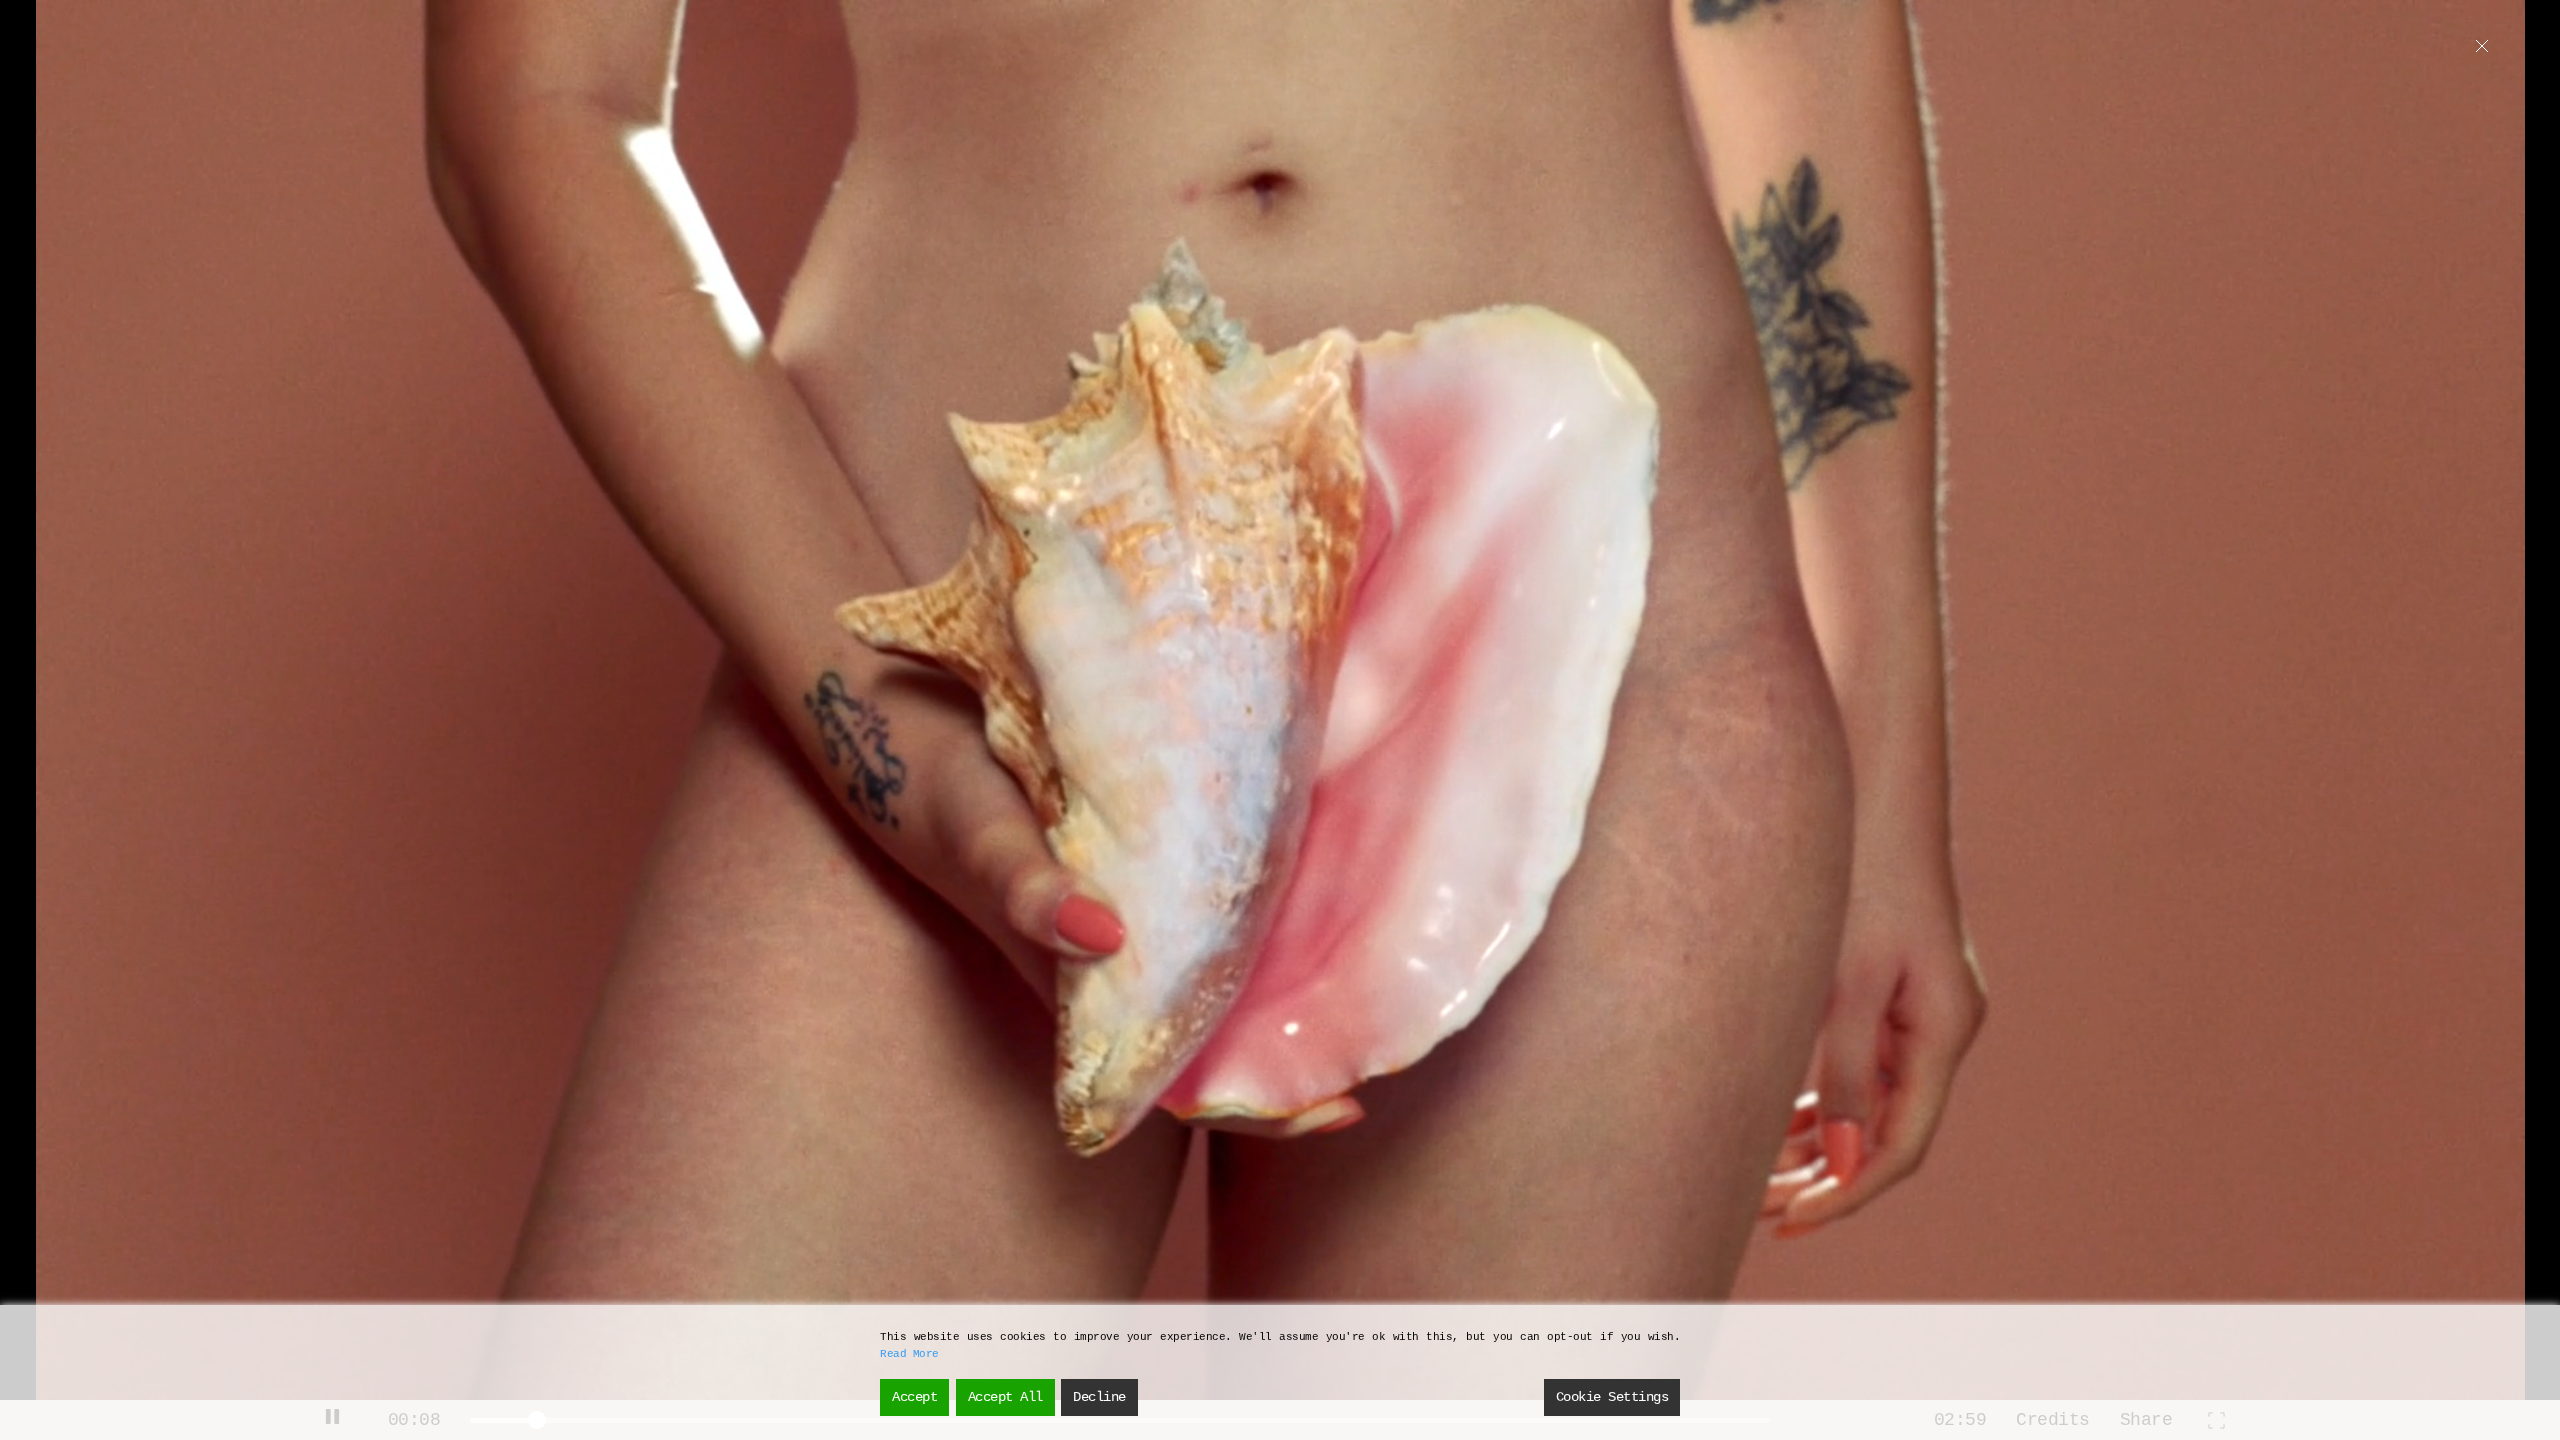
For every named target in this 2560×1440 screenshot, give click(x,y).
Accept (914, 1397)
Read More (909, 1354)
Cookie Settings (1612, 1397)
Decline (1099, 1397)
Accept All (1005, 1397)
